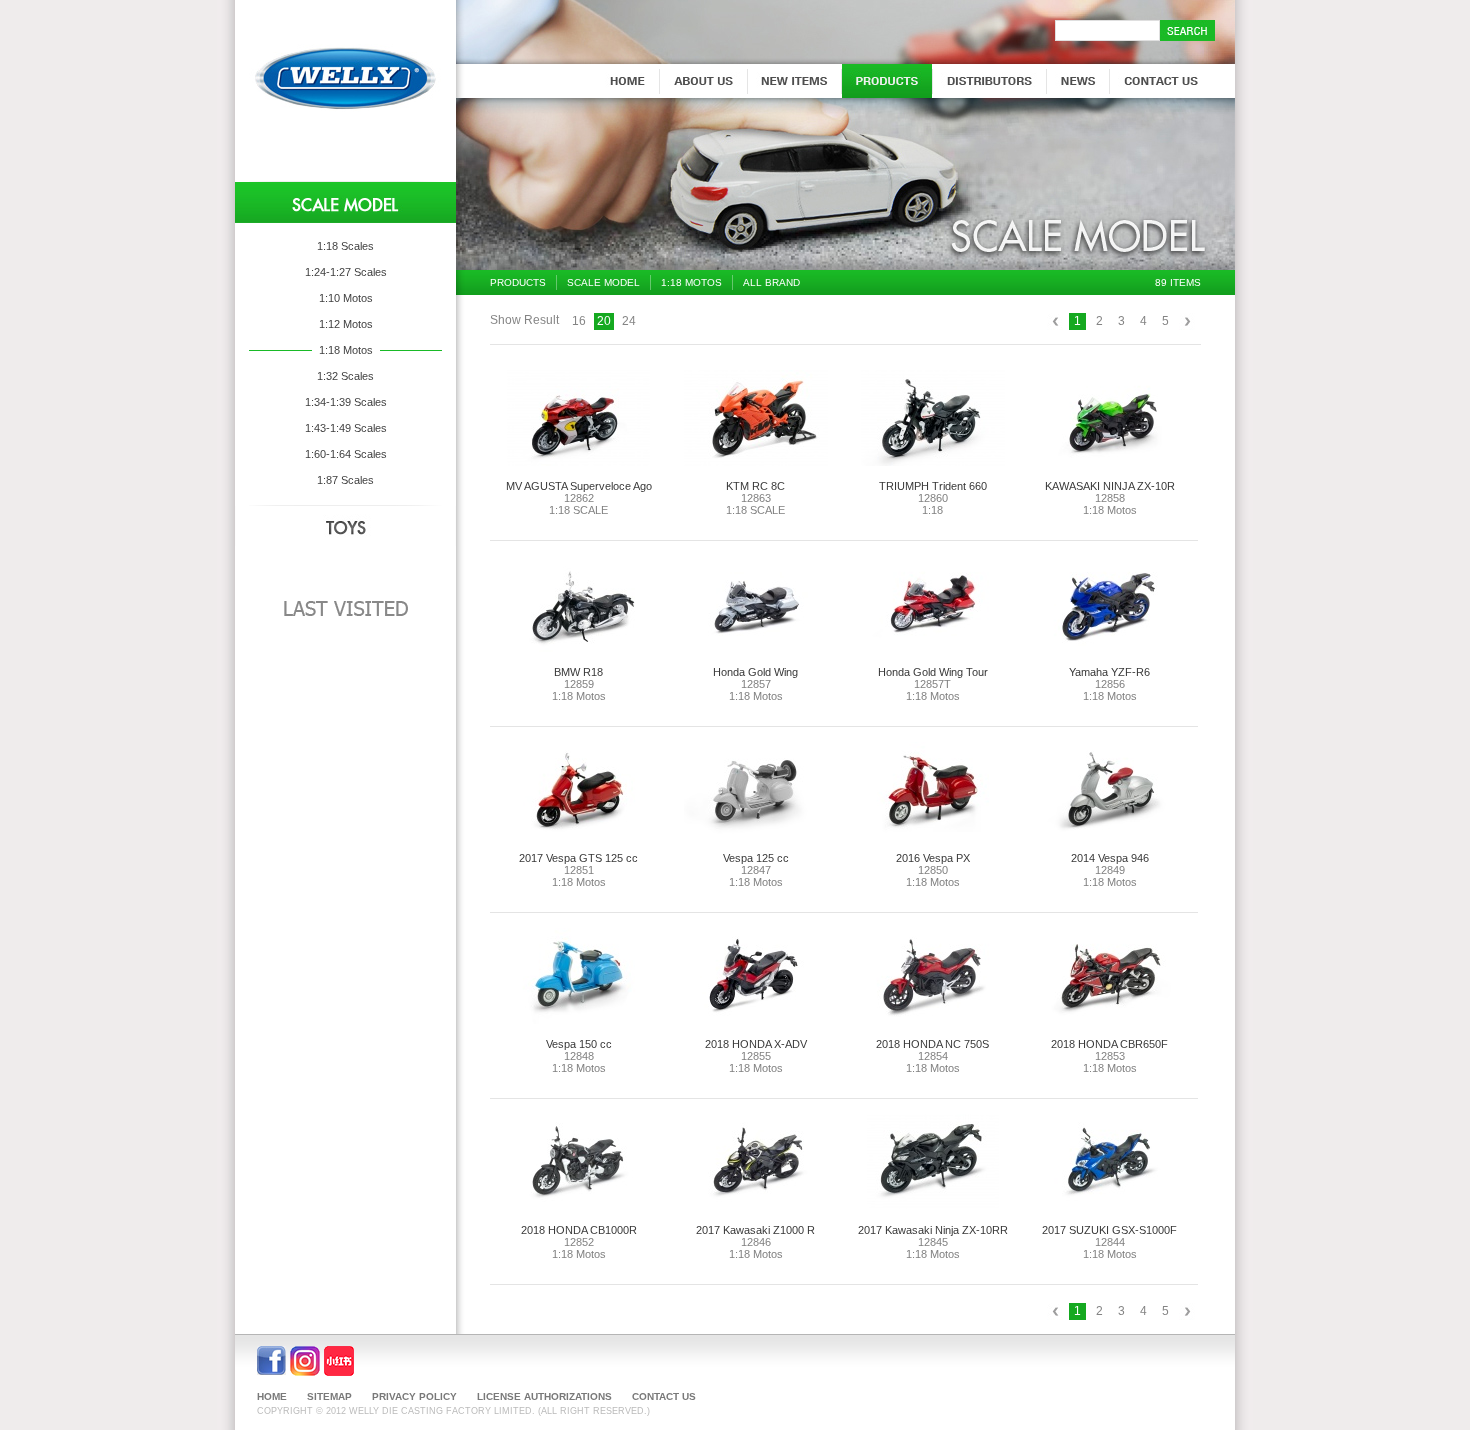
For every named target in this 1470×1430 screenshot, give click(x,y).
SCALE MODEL (603, 282)
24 (629, 321)
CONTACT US (664, 1396)
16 (579, 321)
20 (604, 321)
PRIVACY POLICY (414, 1396)
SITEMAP (329, 1396)
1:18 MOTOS (691, 282)
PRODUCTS (518, 282)
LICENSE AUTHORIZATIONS (544, 1396)
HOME (272, 1396)
